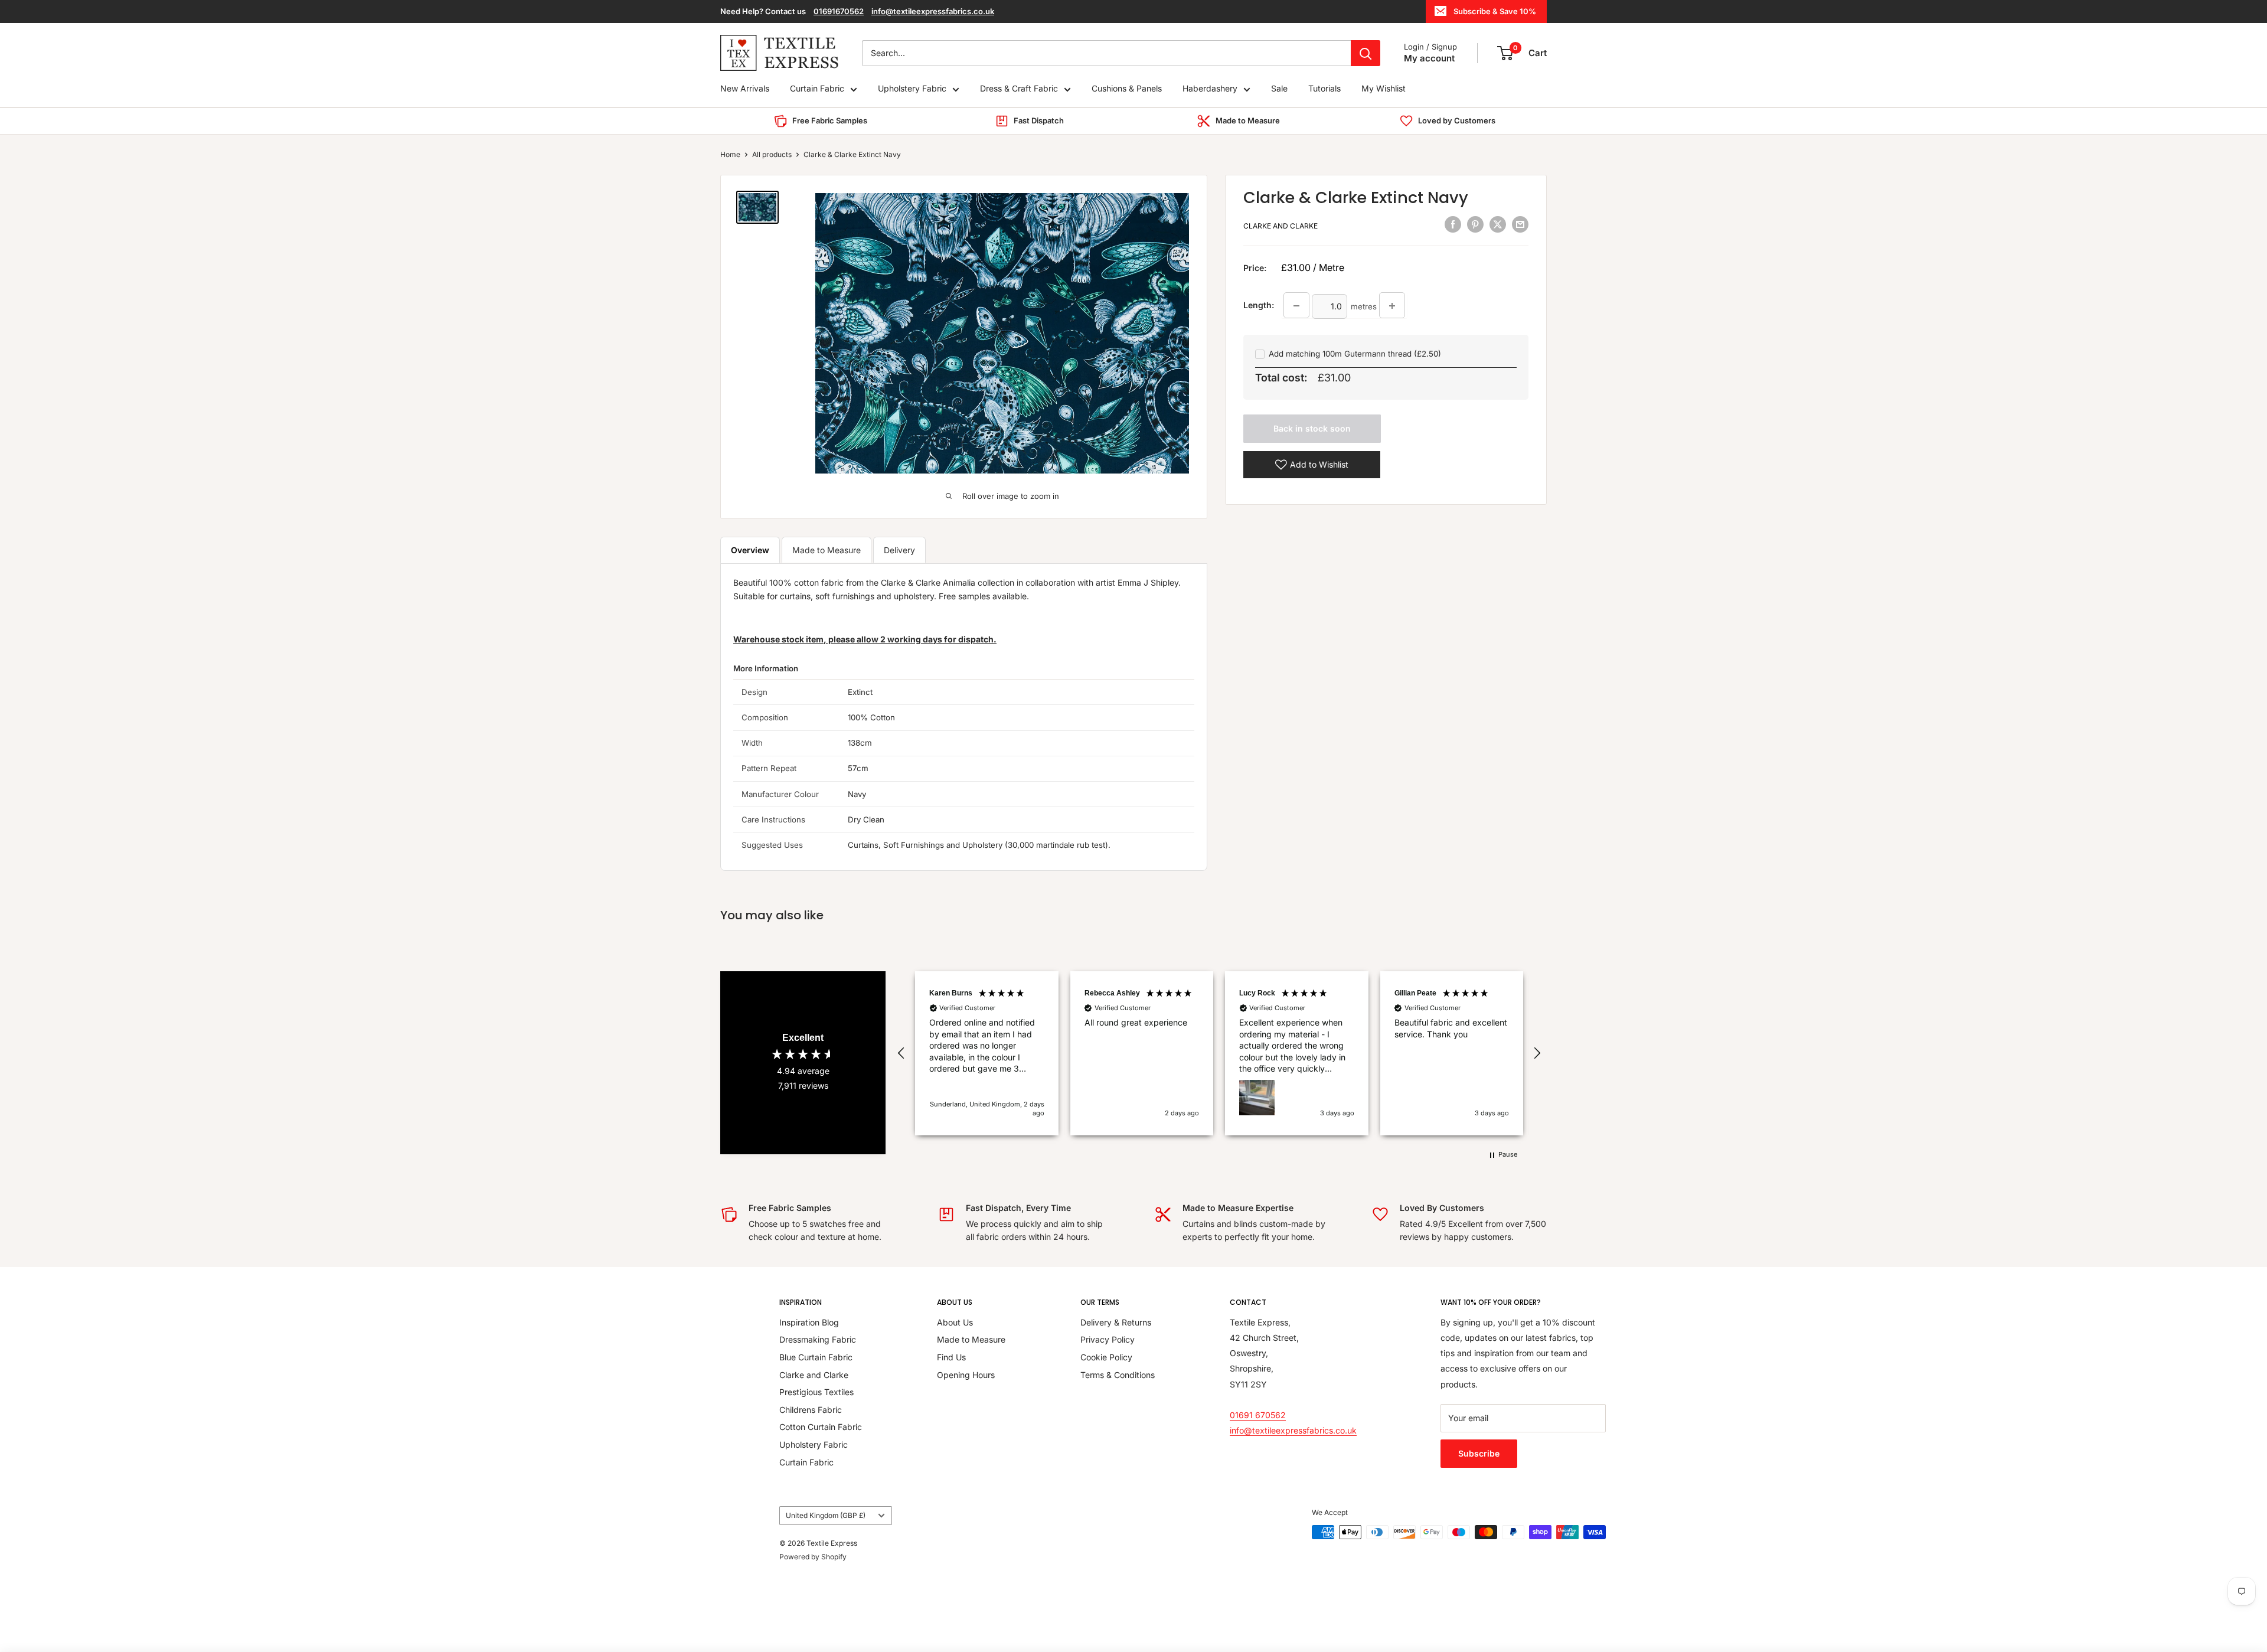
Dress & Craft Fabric (1019, 89)
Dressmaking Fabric (818, 1339)
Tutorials (1324, 89)
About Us (955, 1322)
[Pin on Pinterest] (1475, 224)
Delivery (899, 550)
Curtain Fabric (817, 89)
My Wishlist (1384, 89)
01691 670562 (1258, 1415)
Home (730, 154)
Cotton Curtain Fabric (821, 1427)
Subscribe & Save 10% (1495, 11)
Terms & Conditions (1118, 1375)
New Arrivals (745, 89)
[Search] (1366, 53)
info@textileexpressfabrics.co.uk (933, 11)
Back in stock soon (1312, 428)
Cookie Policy (1106, 1357)
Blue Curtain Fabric (816, 1357)
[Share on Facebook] (1453, 224)
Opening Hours (966, 1375)
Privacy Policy (1108, 1339)
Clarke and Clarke (1281, 226)
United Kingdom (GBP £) (826, 1515)
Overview (750, 550)
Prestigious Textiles (816, 1392)
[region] (1219, 1053)
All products (772, 154)
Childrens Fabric (811, 1410)
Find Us (951, 1357)
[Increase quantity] (1392, 306)
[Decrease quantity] (1296, 306)
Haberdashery (1210, 89)
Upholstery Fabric (912, 89)
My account (1429, 58)
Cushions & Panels (1127, 89)
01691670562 (839, 11)
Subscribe (1479, 1453)
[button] (901, 1053)
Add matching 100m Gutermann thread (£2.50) (1355, 354)
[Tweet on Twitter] (1498, 224)
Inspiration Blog (809, 1322)
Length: (1259, 305)
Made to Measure (827, 550)
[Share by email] (1520, 224)
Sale (1279, 89)
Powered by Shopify (813, 1557)
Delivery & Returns (1116, 1322)
